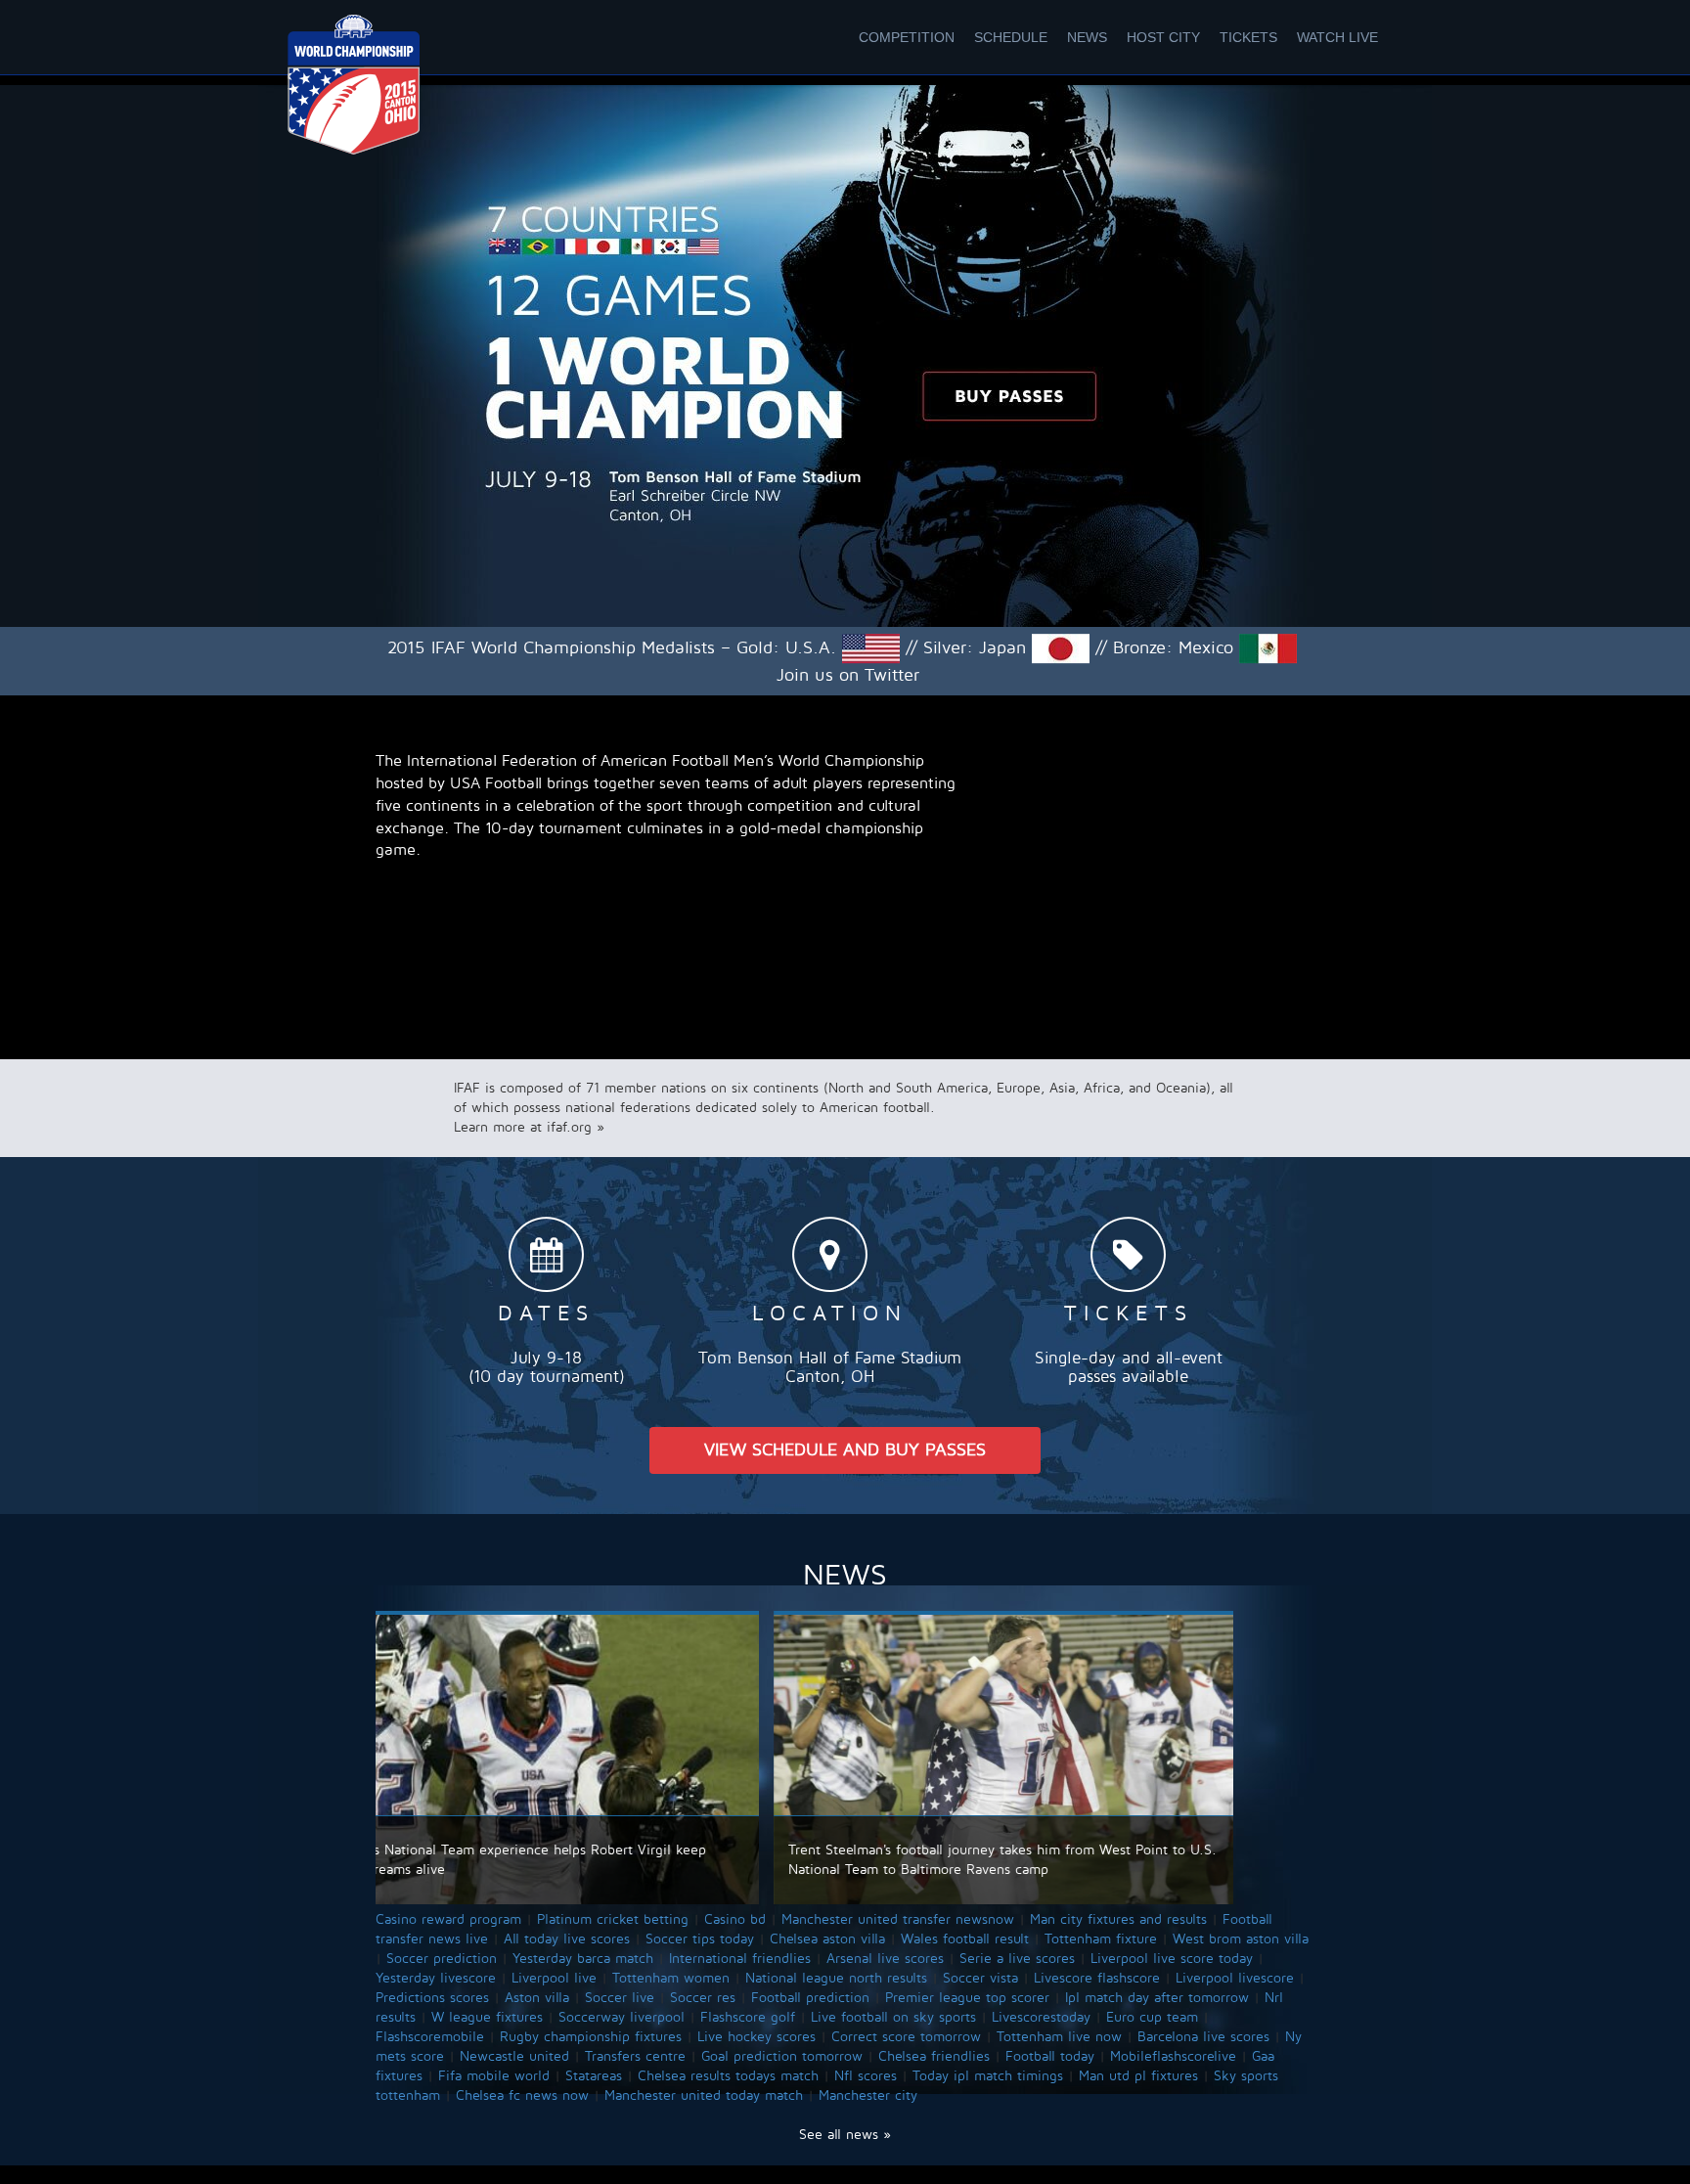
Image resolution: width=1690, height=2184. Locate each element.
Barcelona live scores (1203, 2037)
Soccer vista (980, 1978)
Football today (1050, 2056)
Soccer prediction (442, 1959)
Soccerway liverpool (622, 2017)
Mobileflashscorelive (1173, 2056)
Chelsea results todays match (728, 2076)
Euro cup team (1152, 2017)
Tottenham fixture (1101, 1939)
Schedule (1011, 37)
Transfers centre (635, 2056)
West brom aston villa (1241, 1939)
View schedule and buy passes (845, 1450)
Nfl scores (866, 2076)
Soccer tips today (700, 1939)
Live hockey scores (756, 2037)
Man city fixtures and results (1118, 1919)
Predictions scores (432, 1998)
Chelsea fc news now (522, 2095)
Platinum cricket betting (613, 1919)
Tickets (1248, 37)
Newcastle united (514, 2056)
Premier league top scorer (967, 1998)
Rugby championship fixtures (591, 2037)
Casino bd (735, 1919)
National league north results (836, 1978)
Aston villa (537, 1998)
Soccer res (703, 1998)
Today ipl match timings (988, 2076)
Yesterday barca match (583, 1959)
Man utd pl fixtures (1138, 2076)
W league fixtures (487, 2017)
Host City (1163, 37)
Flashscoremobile (430, 2037)
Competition (907, 37)
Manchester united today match (704, 2095)
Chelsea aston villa (827, 1939)
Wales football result (965, 1939)
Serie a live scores (1017, 1959)
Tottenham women (671, 1978)
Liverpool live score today (1172, 1959)
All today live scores (567, 1939)
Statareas (594, 2076)
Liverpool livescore (1235, 1978)
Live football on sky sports (893, 2017)
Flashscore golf (748, 2017)
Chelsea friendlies (934, 2056)
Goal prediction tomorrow (782, 2056)
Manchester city (868, 2095)
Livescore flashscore (1097, 1978)
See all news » (845, 2135)
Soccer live (620, 1998)
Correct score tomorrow (906, 2037)
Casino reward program (448, 1919)
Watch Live (1337, 37)
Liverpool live (554, 1978)
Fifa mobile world (494, 2076)
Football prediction (810, 1998)
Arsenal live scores (885, 1959)
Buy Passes (1009, 396)
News (1087, 37)
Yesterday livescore (436, 1978)
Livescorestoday (1041, 2017)
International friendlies (740, 1959)
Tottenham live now (1059, 2037)
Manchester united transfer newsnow (898, 1919)
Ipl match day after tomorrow (1157, 1998)
